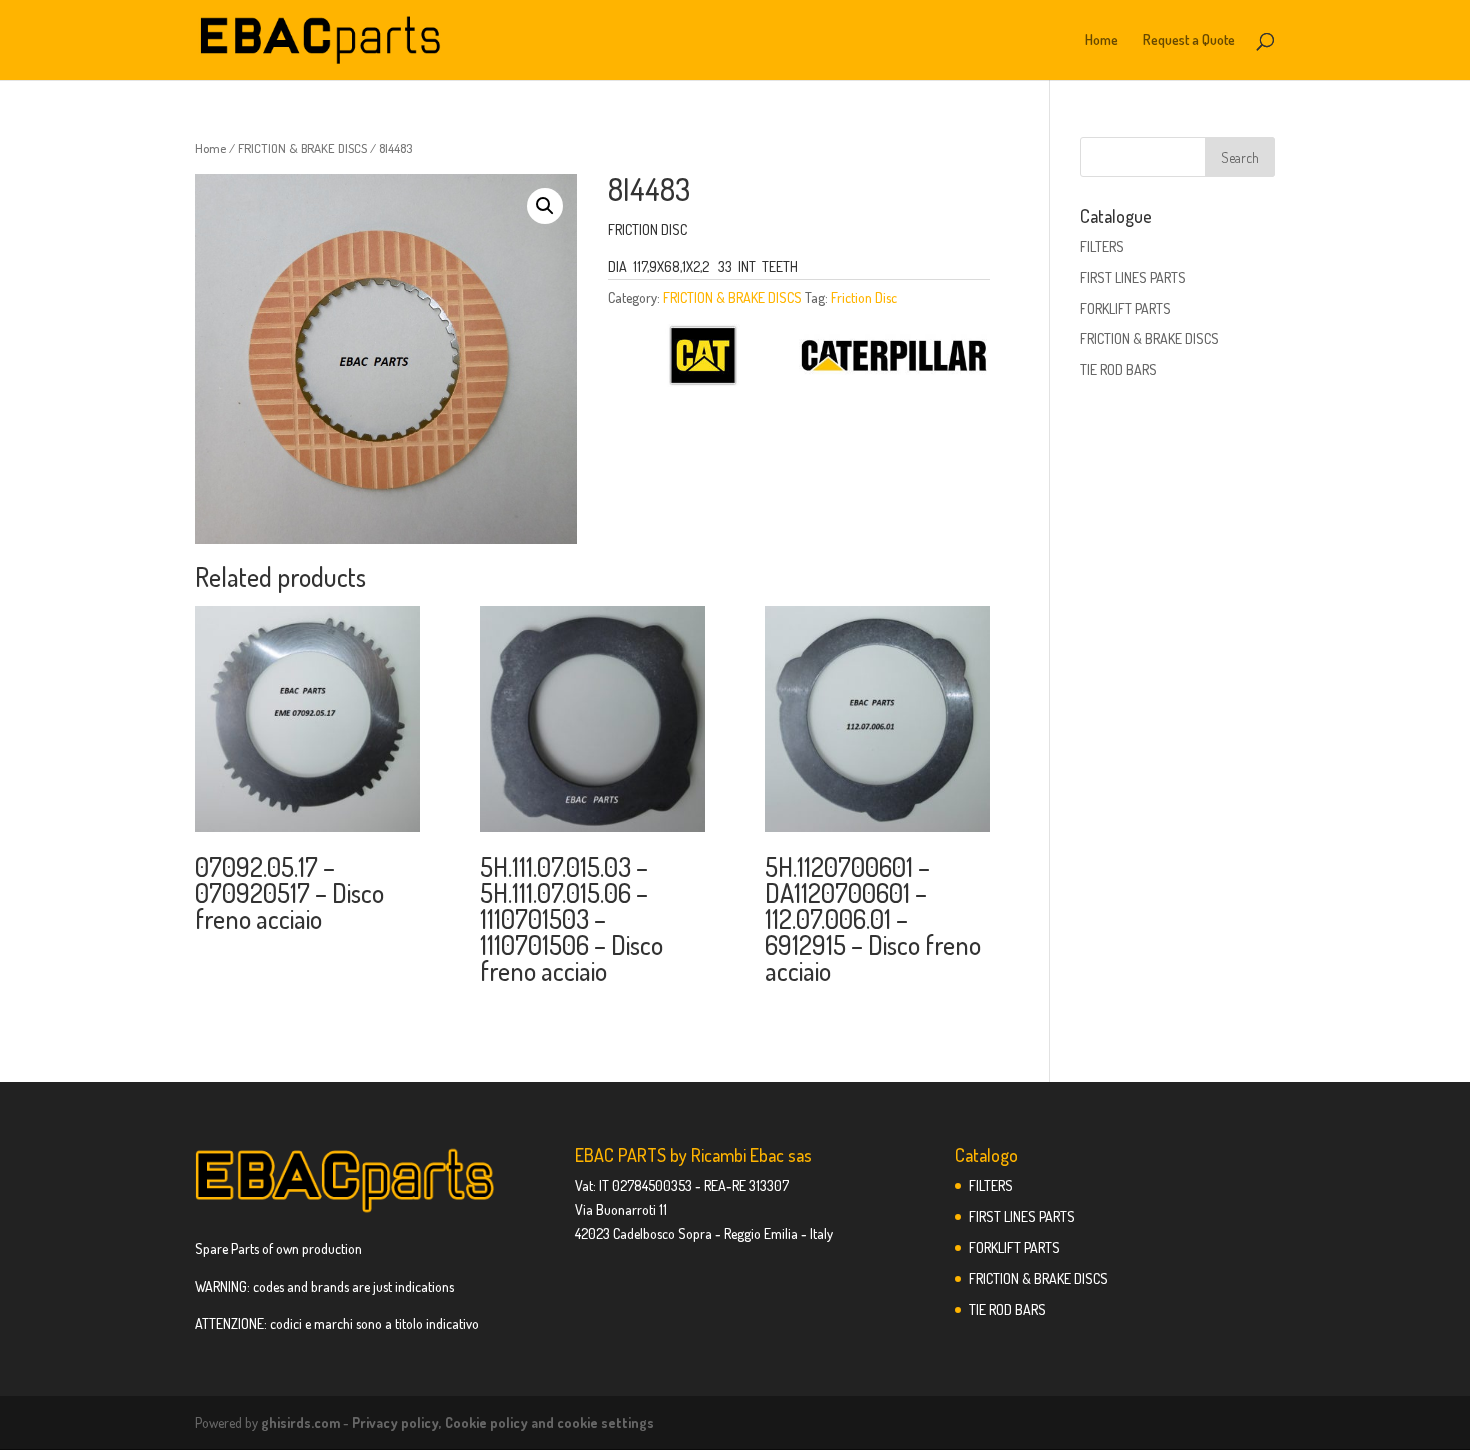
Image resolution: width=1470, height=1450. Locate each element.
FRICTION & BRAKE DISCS (302, 148)
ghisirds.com (300, 1422)
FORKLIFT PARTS (1125, 308)
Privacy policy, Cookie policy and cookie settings (503, 1422)
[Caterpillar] (893, 359)
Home (1101, 40)
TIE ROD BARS (1118, 369)
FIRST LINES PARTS (1133, 277)
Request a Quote (1189, 40)
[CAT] (702, 359)
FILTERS (1102, 246)
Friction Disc (864, 297)
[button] (545, 206)
